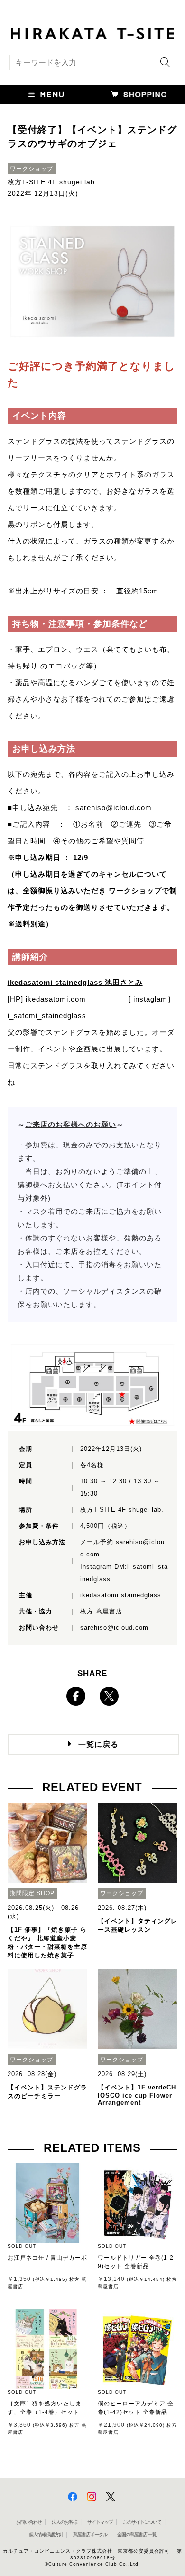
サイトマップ (100, 2522)
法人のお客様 (65, 2522)
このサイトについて (142, 2522)
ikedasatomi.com (56, 999)
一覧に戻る (98, 1744)
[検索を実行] (163, 65)
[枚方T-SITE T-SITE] (92, 32)
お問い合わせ (29, 2522)
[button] (46, 95)
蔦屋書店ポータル (90, 2534)
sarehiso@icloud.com (114, 807)
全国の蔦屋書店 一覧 (137, 2534)
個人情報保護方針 (46, 2534)
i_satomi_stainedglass (47, 1016)
